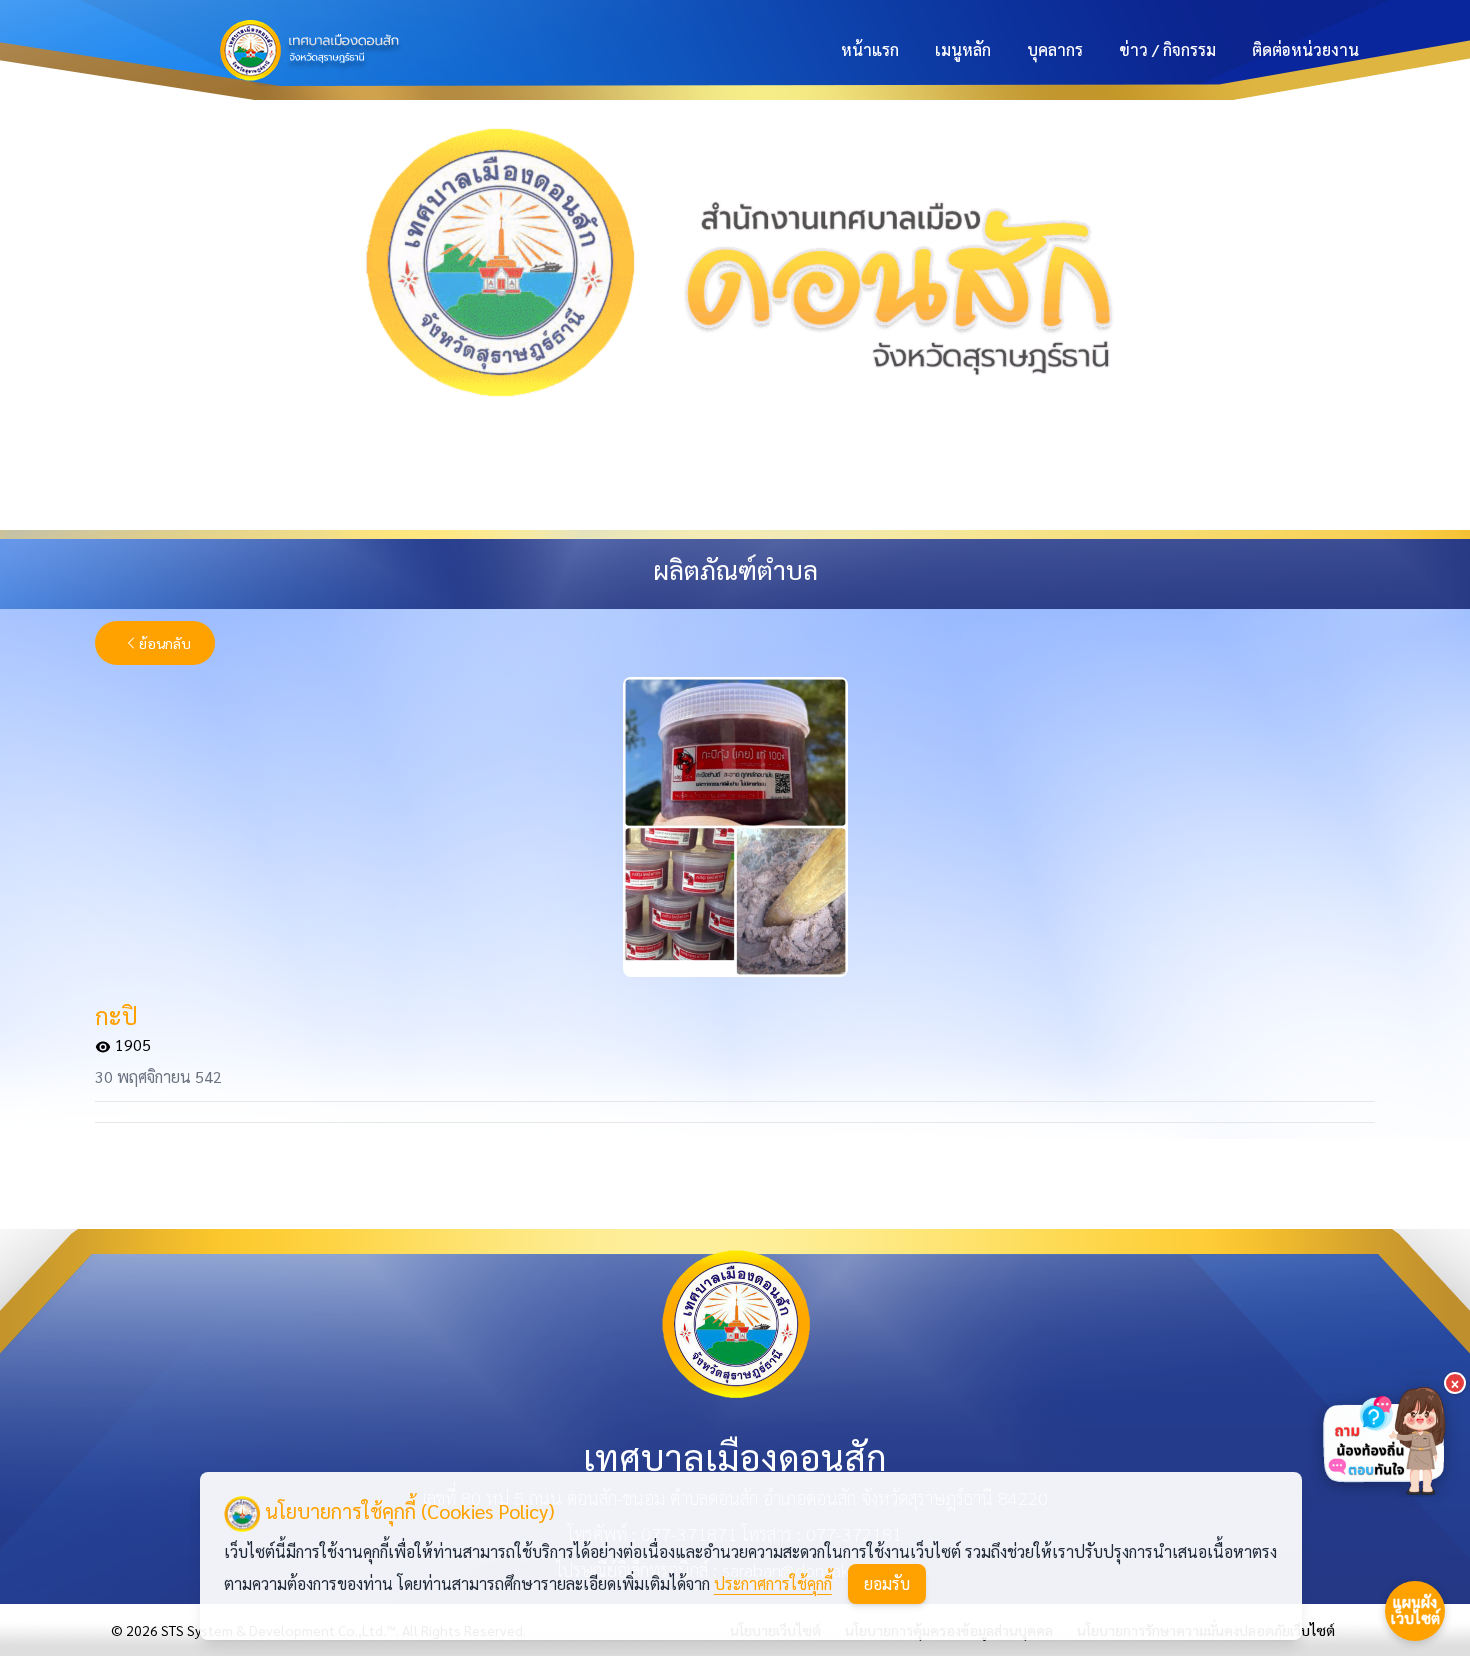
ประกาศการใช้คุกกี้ (773, 1583)
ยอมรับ (887, 1583)
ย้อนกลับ (165, 643)
